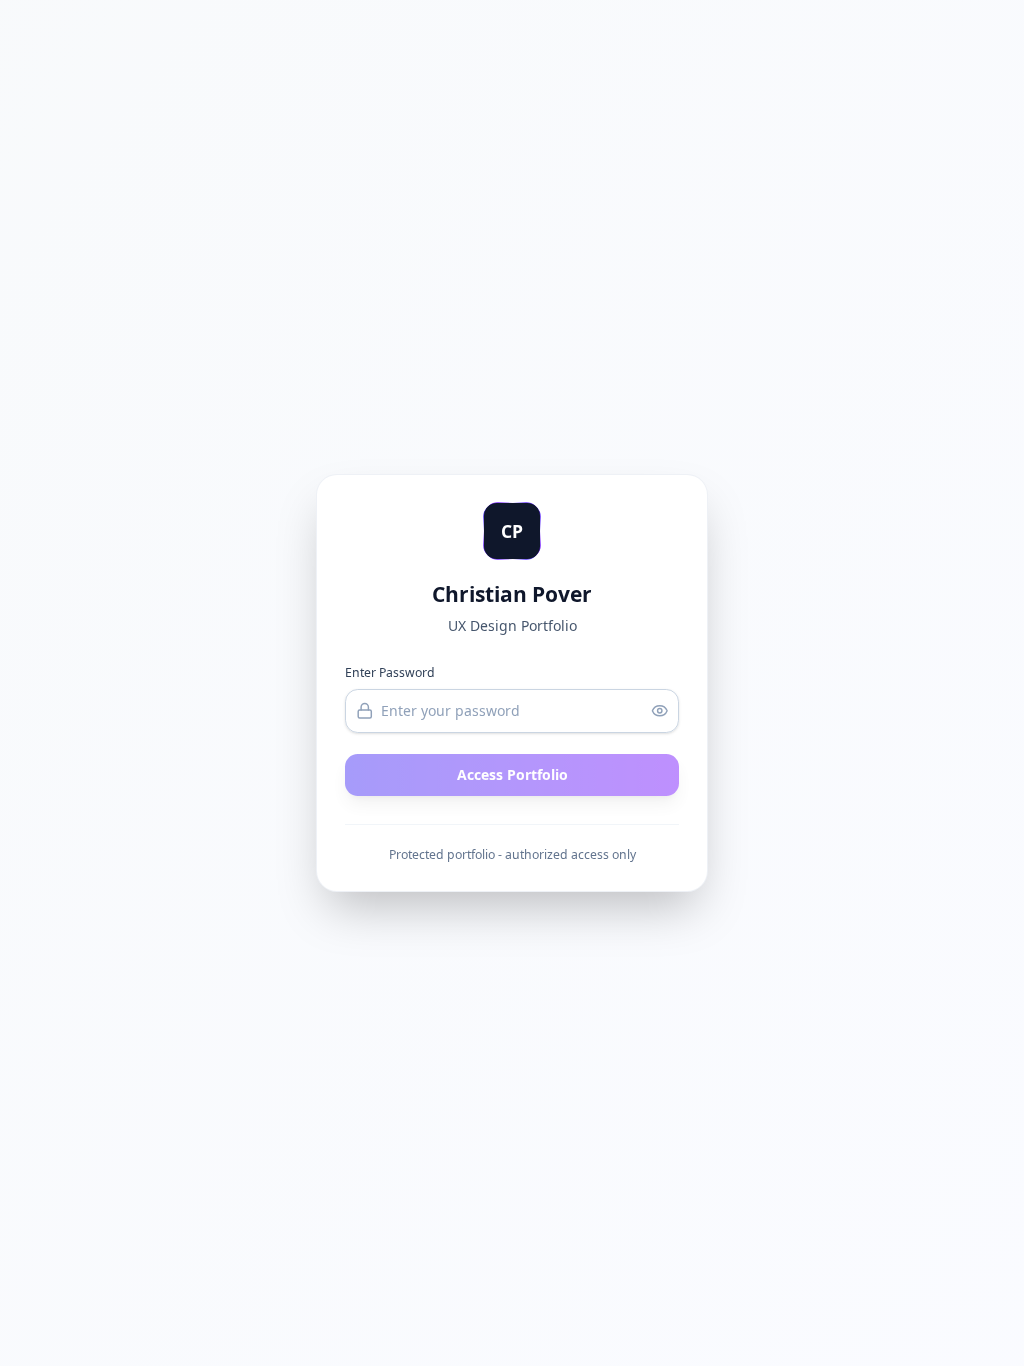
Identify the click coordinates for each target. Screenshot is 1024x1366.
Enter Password (390, 672)
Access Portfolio (512, 774)
